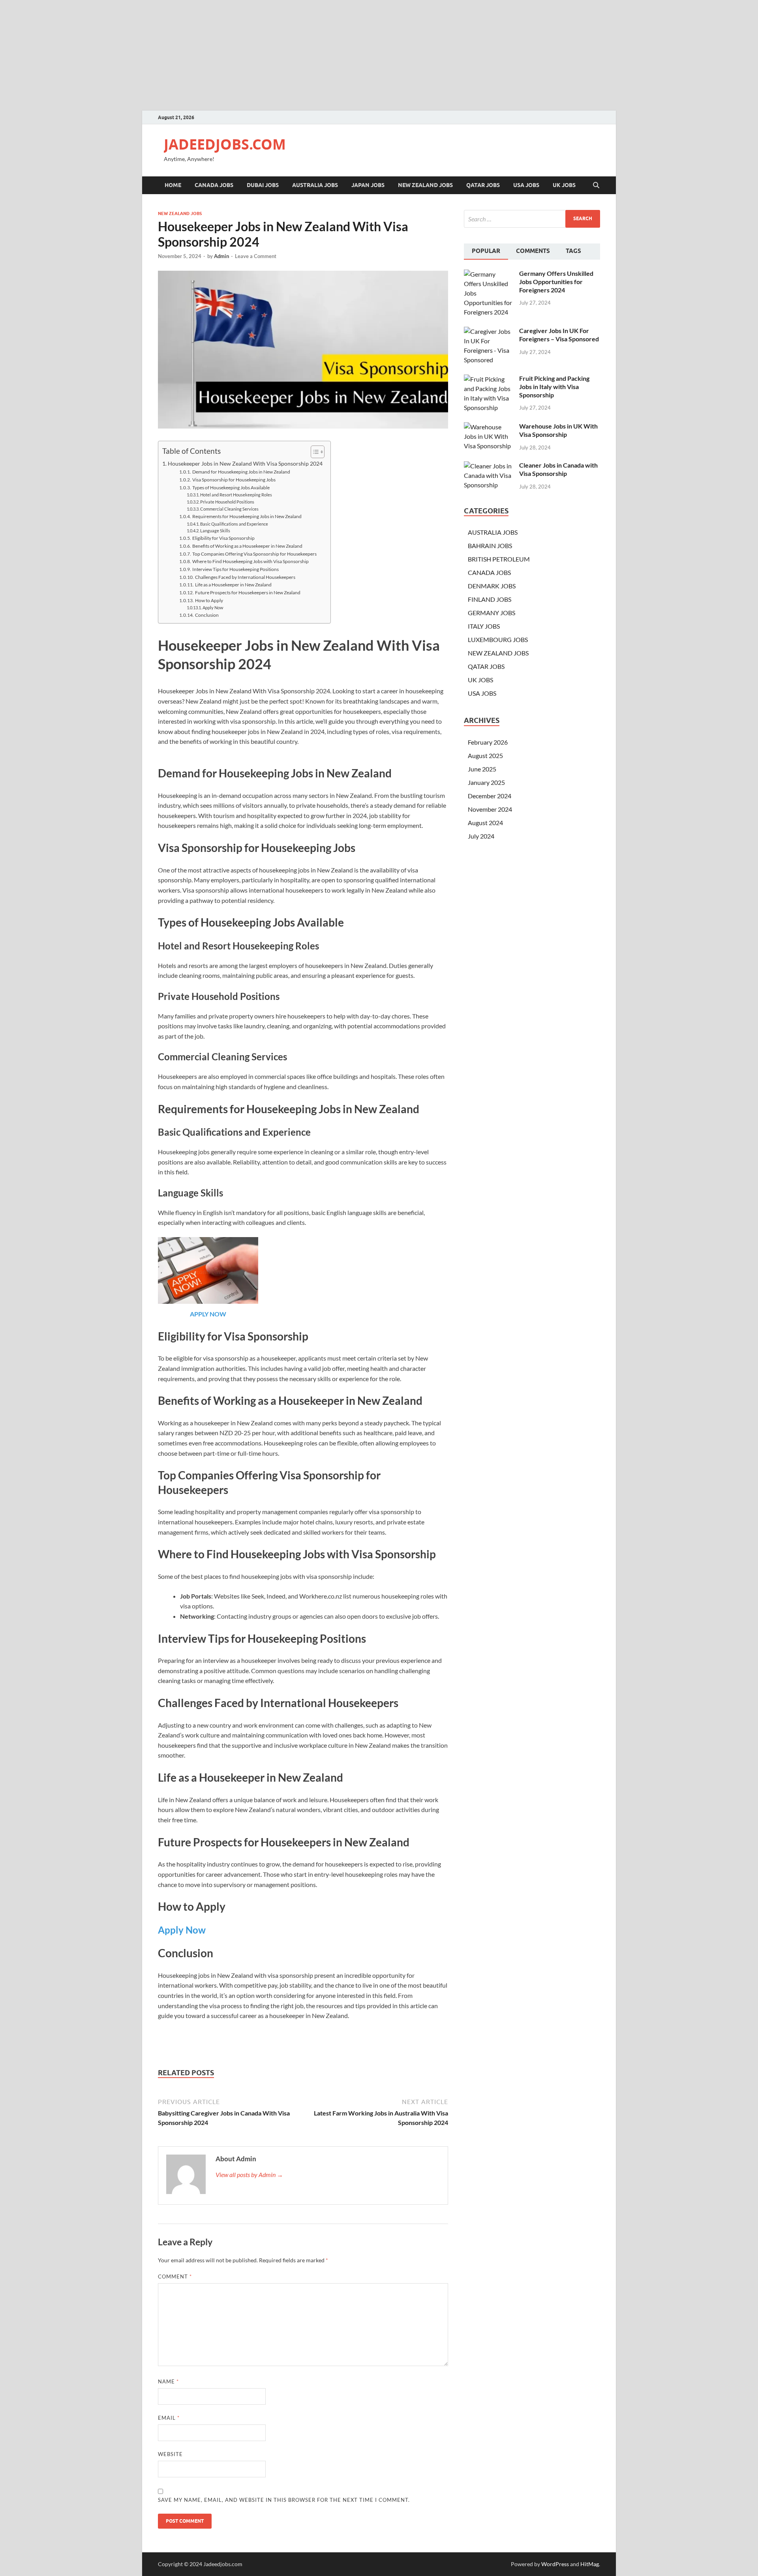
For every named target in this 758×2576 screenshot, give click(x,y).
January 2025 (486, 782)
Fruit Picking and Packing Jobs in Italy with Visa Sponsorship (554, 387)
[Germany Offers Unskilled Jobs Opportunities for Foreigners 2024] (489, 274)
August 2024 (485, 823)
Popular (486, 251)
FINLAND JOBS (490, 599)
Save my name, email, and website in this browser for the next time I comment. (284, 2500)
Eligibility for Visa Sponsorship (223, 538)
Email (169, 2418)
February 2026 (488, 742)
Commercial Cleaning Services (229, 509)
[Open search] (596, 185)
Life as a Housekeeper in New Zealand (233, 584)
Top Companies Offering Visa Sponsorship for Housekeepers (254, 554)
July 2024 (481, 836)
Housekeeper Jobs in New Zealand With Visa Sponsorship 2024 (245, 463)
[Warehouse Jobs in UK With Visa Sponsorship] (489, 427)
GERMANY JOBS (492, 613)
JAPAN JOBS (368, 185)
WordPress (555, 2564)
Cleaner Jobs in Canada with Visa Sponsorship (558, 469)
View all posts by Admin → (249, 2174)
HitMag (590, 2564)
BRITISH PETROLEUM (499, 559)
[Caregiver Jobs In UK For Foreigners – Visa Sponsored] (489, 331)
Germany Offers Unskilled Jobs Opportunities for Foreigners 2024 (556, 282)
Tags (573, 251)
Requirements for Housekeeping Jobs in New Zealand (247, 516)
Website (170, 2454)
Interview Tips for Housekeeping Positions (235, 569)
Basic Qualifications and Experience (234, 524)
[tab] (486, 252)
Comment (175, 2276)
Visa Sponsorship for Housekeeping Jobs (234, 479)
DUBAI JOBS (263, 185)
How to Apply (209, 600)
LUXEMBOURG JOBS (498, 639)
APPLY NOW (208, 1314)
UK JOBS (564, 185)
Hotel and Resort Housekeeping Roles (236, 495)
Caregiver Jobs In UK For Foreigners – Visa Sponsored (559, 335)
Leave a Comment (256, 256)
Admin (221, 256)
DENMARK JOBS (492, 586)
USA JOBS (526, 185)
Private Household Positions (227, 502)
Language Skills (215, 531)
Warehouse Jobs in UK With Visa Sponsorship (558, 430)
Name (168, 2381)
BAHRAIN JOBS (490, 546)
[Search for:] (532, 219)
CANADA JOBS (214, 185)
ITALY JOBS (484, 626)
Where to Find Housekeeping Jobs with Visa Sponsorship (250, 561)
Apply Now (213, 608)
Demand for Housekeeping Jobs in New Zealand (241, 472)
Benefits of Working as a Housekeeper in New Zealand (247, 546)
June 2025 (482, 769)
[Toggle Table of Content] (314, 452)
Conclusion (207, 615)
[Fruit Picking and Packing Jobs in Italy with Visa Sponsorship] (489, 379)
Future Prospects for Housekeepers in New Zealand (248, 592)
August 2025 (485, 755)
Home (173, 185)
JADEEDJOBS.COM (225, 144)
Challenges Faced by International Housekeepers (245, 577)
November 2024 (490, 809)
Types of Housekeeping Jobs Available (231, 487)
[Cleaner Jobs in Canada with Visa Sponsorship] (489, 466)
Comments (533, 251)
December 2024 (490, 796)
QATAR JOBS (483, 185)
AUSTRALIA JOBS (315, 185)
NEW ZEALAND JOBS (425, 185)
